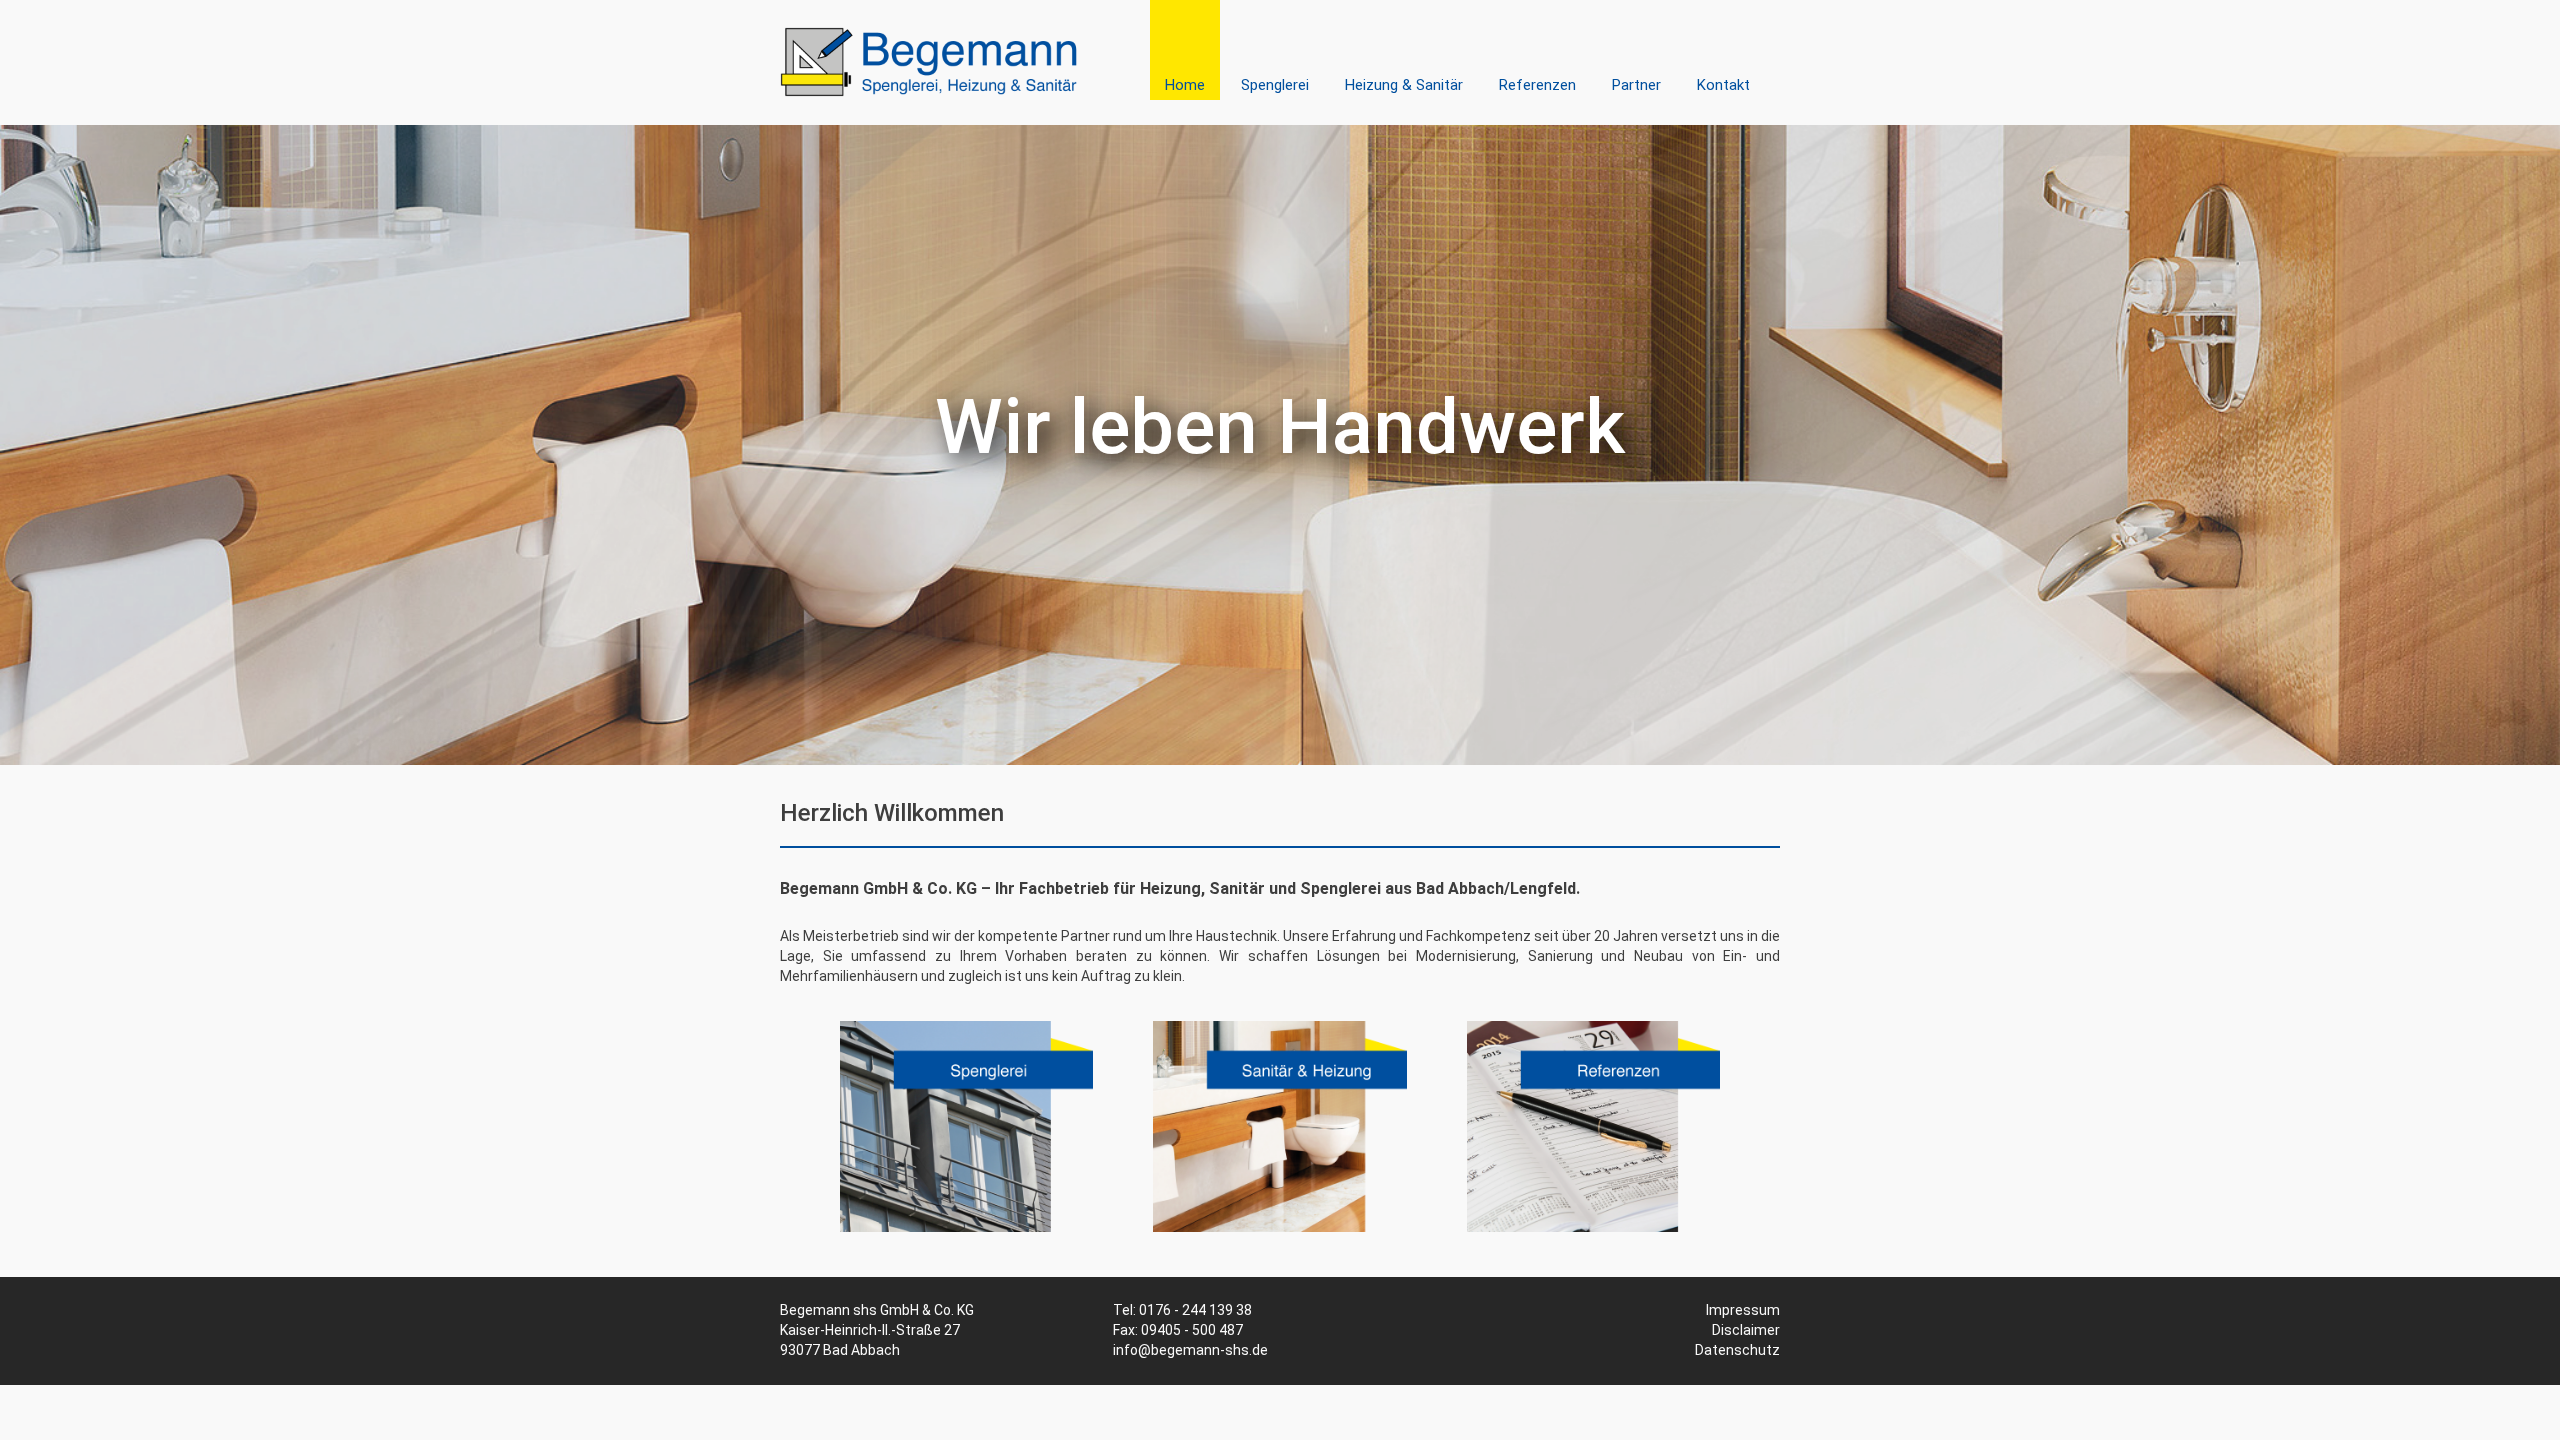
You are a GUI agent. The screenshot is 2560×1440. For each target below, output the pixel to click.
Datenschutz (1737, 1350)
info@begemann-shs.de (1190, 1350)
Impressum (1743, 1310)
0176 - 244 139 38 (1195, 1310)
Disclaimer (1746, 1330)
